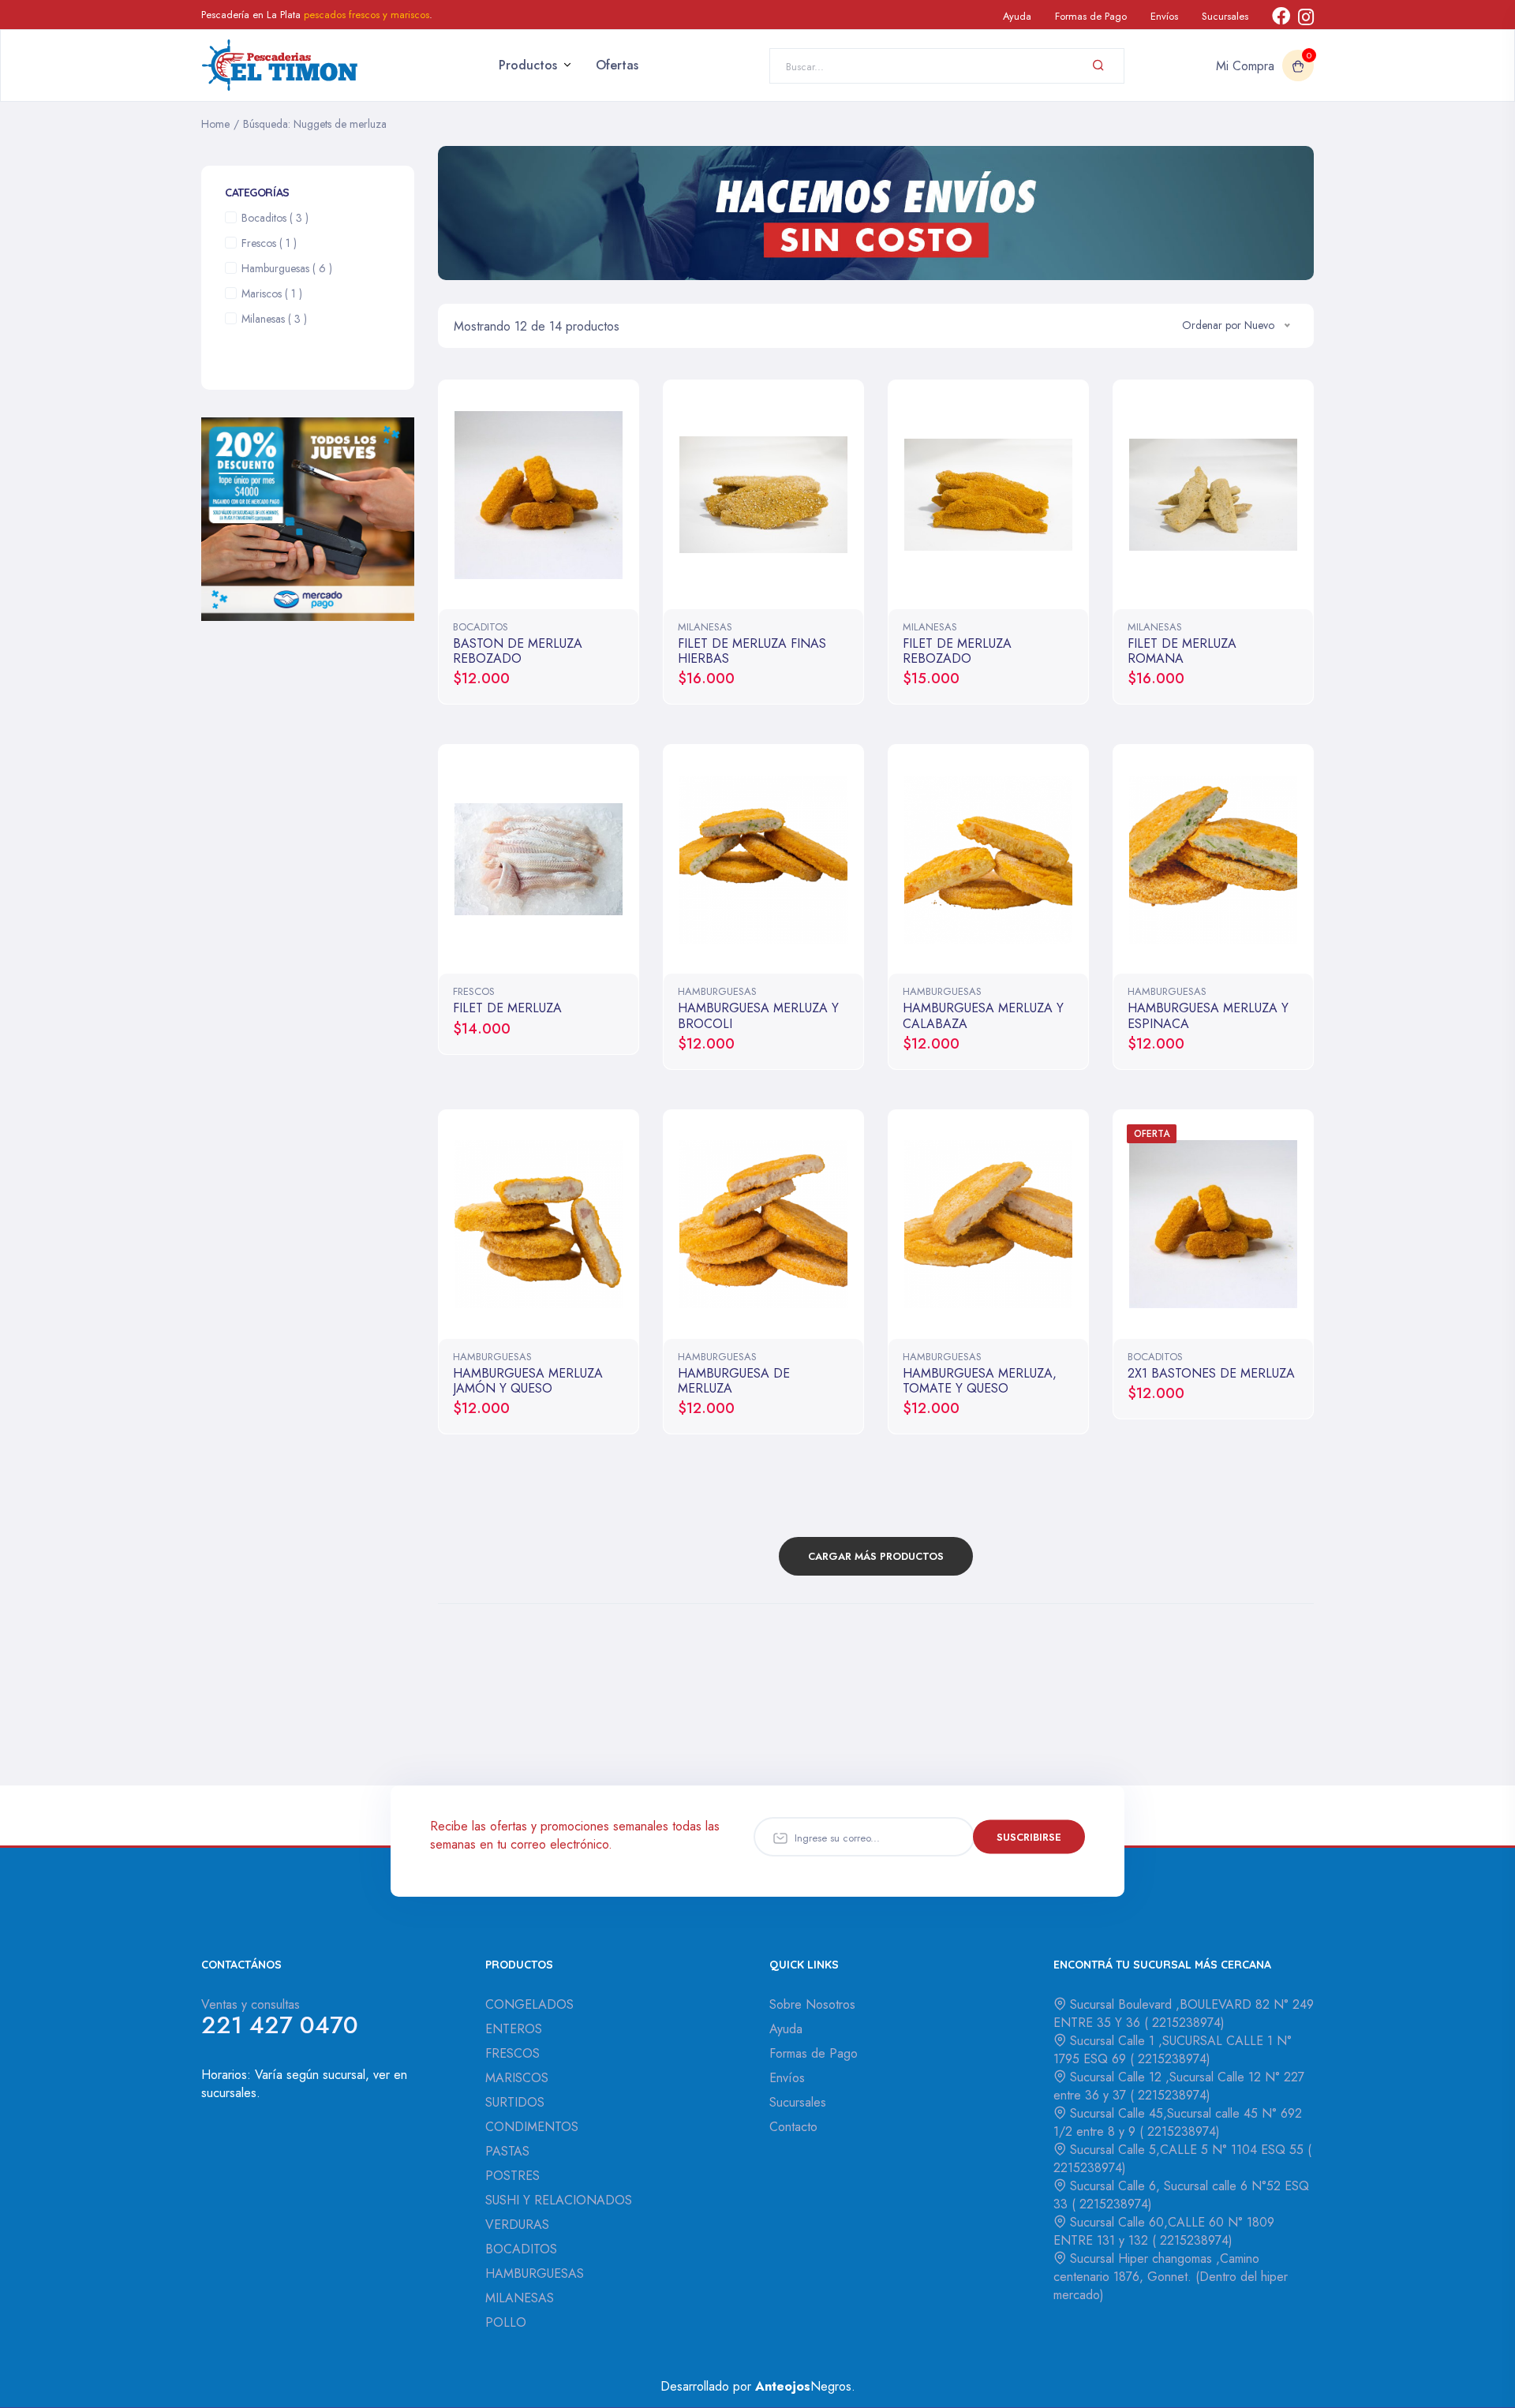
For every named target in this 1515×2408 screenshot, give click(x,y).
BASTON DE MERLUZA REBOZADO (518, 651)
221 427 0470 (280, 2025)
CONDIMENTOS (532, 2127)
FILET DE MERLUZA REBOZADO (957, 651)
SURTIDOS (515, 2102)
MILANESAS (705, 627)
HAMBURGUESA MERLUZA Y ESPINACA (1208, 1015)
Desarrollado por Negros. (758, 2386)
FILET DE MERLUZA (507, 1008)
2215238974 (1184, 2023)
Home (215, 124)
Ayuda (1017, 16)
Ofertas (617, 65)
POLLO (506, 2322)
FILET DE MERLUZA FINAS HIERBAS (752, 651)
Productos (528, 65)
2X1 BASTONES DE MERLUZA (1211, 1373)
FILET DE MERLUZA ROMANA (1182, 651)
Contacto (793, 2127)
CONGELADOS (529, 2004)
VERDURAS (517, 2225)
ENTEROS (514, 2029)
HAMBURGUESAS (717, 991)
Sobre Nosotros (812, 2004)
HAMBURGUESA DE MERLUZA (734, 1381)
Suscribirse (1029, 1837)
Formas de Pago (1091, 16)
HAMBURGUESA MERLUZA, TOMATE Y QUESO (980, 1381)
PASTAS (507, 2151)
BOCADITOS (481, 627)
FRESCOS (474, 991)
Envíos (1164, 16)
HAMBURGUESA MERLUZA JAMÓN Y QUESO (528, 1381)
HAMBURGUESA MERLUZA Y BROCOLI (758, 1015)
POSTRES (512, 2176)
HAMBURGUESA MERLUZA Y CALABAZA (983, 1015)
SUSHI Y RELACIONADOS (559, 2200)
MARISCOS (517, 2078)
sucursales (229, 2093)
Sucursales (1225, 16)
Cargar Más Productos (876, 1556)
